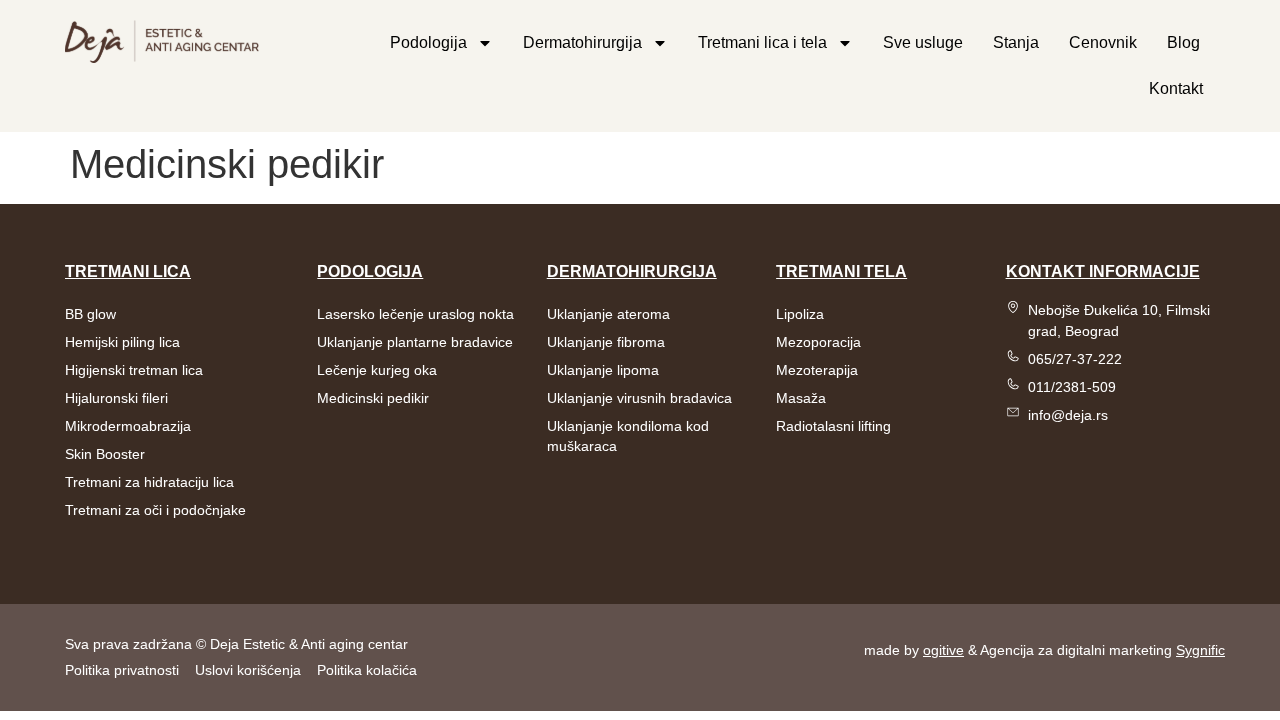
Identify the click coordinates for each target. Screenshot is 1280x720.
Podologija (428, 42)
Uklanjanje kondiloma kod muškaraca (628, 436)
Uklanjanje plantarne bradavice (415, 342)
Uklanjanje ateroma (608, 314)
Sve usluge (923, 42)
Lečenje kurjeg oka (377, 370)
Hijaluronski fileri (116, 398)
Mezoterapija (817, 370)
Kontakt (1176, 88)
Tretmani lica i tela (762, 42)
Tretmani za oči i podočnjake (155, 510)
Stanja (1016, 42)
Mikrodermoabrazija (128, 426)
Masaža (801, 398)
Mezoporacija (818, 342)
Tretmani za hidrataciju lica (149, 482)
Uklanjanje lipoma (603, 370)
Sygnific (1200, 650)
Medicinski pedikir (373, 398)
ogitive (943, 650)
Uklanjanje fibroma (606, 342)
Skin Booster (105, 454)
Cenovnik (1103, 42)
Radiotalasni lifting (833, 426)
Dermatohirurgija (582, 42)
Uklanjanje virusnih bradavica (639, 398)
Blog (1183, 42)
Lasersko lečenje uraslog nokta (415, 314)
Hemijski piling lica (122, 342)
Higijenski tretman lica (134, 370)
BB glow (90, 314)
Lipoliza (800, 314)
